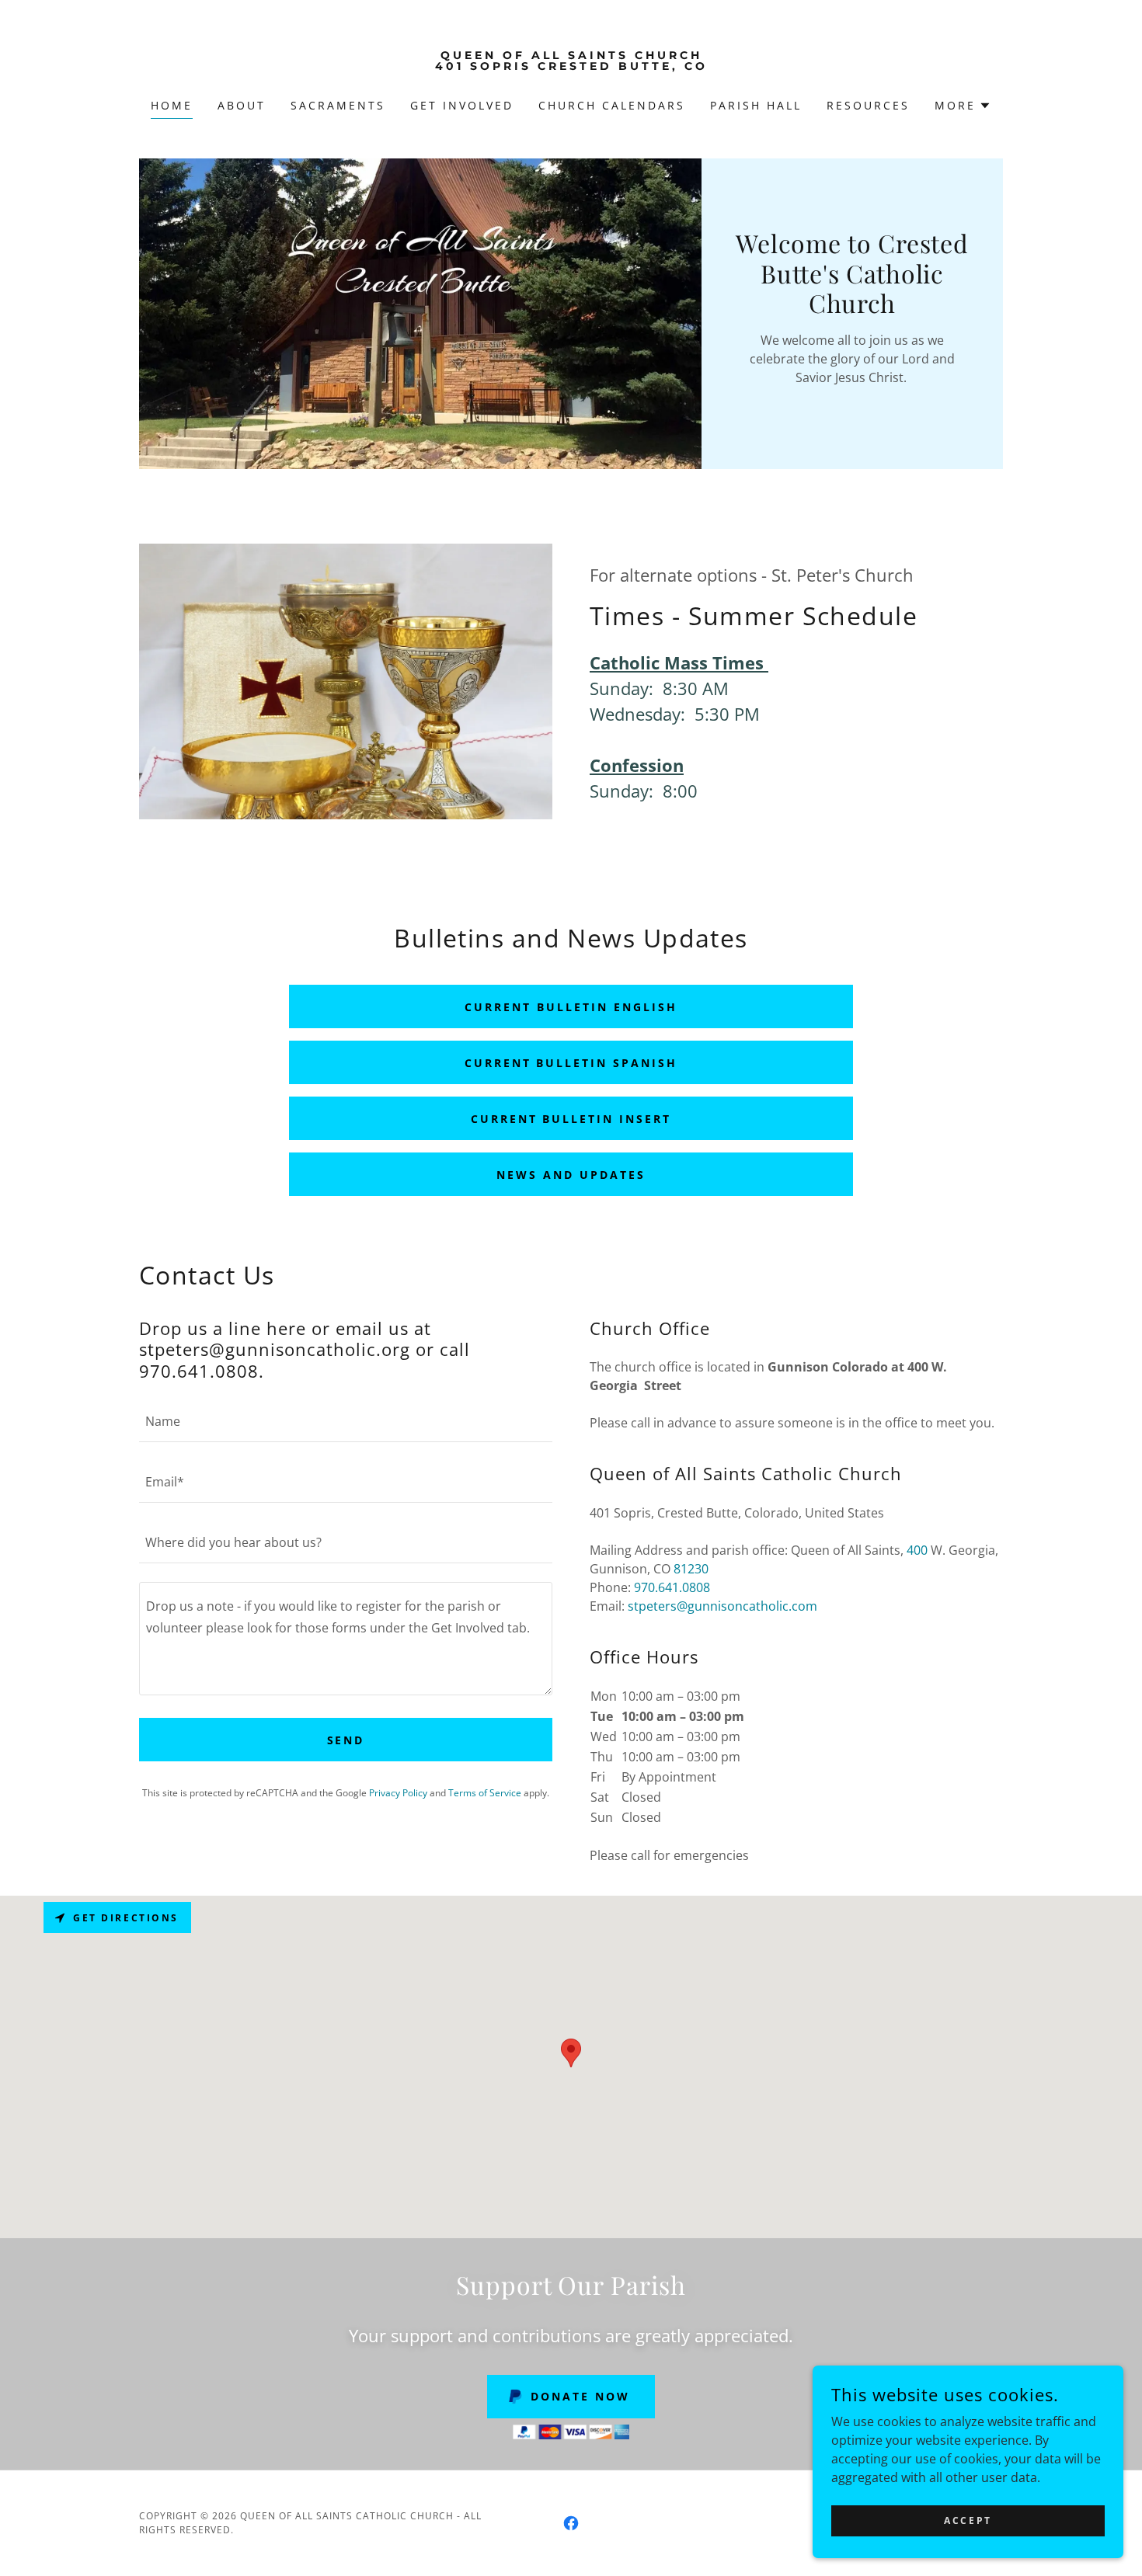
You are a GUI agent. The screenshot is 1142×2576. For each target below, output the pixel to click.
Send (346, 1740)
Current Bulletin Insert (571, 1119)
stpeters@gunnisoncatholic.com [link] (722, 1606)
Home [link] (172, 105)
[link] (571, 65)
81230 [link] (691, 1569)
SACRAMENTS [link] (338, 105)
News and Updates (571, 1175)
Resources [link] (868, 105)
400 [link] (917, 1550)
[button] (963, 106)
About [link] (242, 105)
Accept (968, 2520)
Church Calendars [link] (612, 105)
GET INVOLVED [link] (462, 105)
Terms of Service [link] (485, 1793)
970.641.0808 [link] (672, 1587)
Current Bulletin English (571, 1007)
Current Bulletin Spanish (571, 1063)
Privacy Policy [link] (398, 1793)
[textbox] (346, 1421)
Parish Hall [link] (756, 105)
